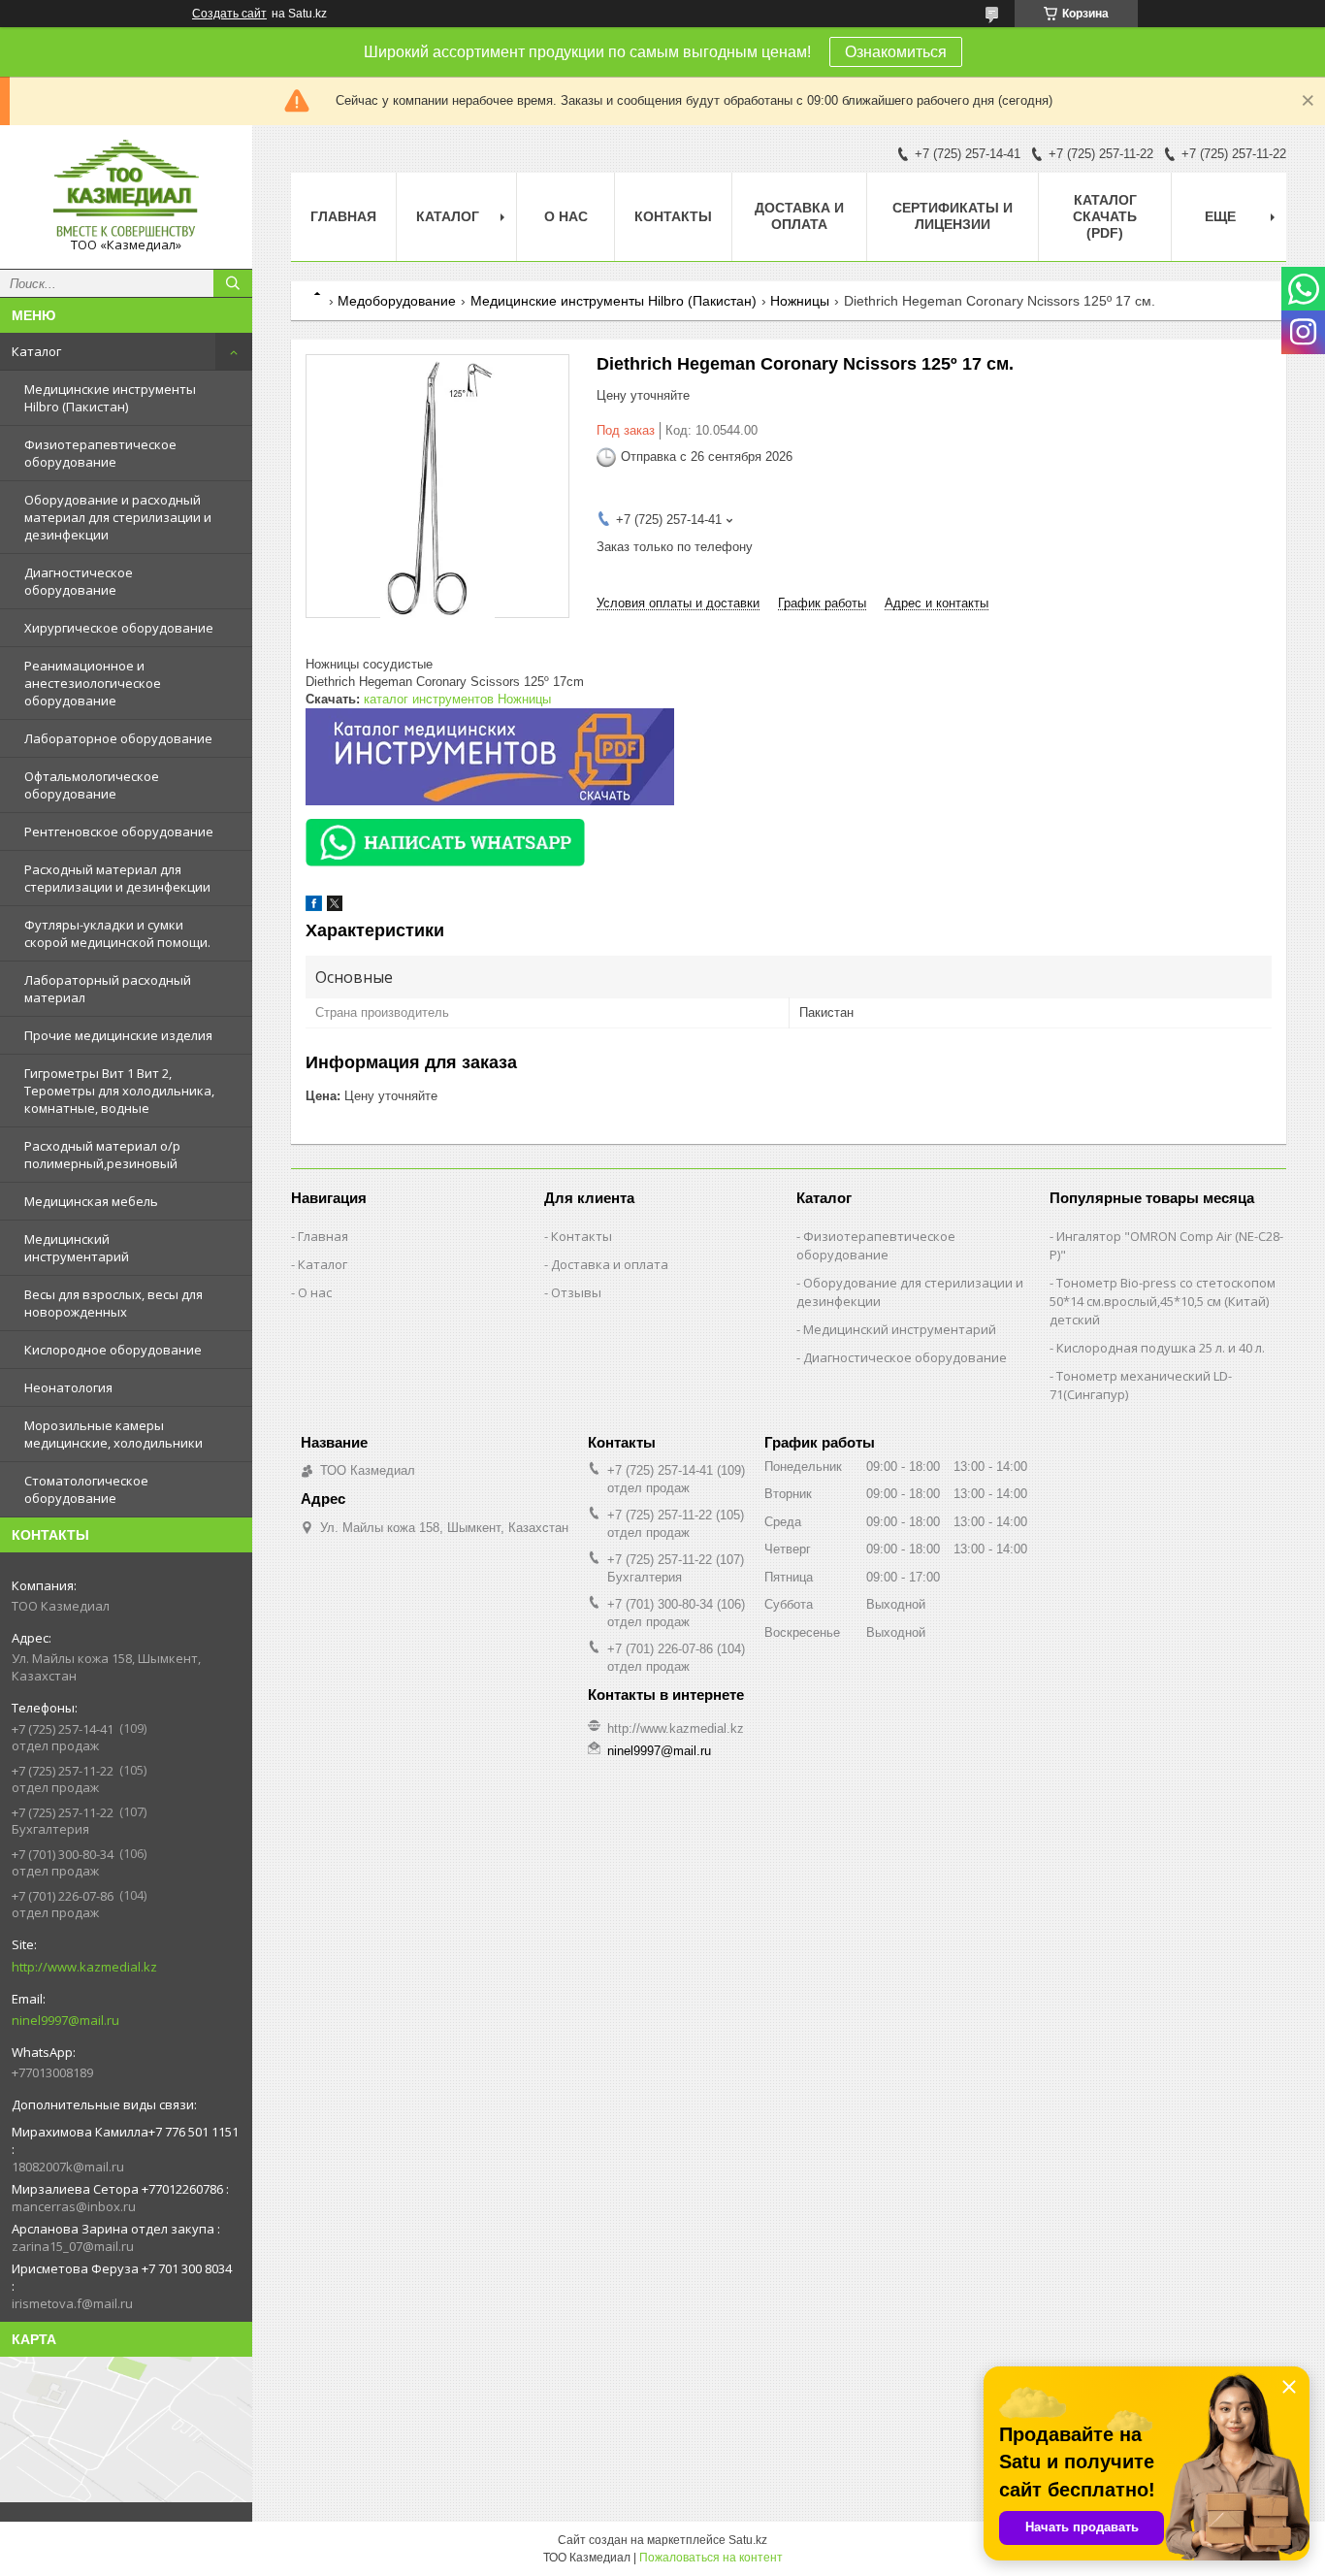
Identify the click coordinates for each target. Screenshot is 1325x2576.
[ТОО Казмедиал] (126, 188)
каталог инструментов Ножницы (457, 699)
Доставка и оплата (799, 216)
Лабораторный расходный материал (108, 989)
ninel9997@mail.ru (65, 2020)
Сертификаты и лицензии (953, 216)
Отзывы (576, 1292)
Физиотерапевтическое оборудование (100, 453)
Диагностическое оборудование (79, 581)
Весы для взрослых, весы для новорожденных (113, 1303)
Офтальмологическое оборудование (92, 785)
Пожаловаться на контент (711, 2558)
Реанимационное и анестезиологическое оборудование (93, 683)
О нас (566, 216)
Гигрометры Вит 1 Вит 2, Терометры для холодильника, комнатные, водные (119, 1091)
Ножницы (800, 301)
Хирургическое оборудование (119, 628)
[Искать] (233, 283)
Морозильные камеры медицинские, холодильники (113, 1434)
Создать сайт (229, 14)
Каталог (36, 351)
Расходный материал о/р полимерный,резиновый (102, 1155)
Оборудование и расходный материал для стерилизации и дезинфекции (118, 517)
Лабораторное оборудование (118, 738)
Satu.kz (748, 2540)
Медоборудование (397, 301)
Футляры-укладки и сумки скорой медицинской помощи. (117, 933)
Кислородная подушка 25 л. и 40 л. (1161, 1348)
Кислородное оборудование (113, 1350)
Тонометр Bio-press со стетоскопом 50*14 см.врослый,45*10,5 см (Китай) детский (1163, 1301)
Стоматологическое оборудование (86, 1489)
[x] (335, 907)
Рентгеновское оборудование (119, 831)
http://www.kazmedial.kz (84, 1967)
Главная (343, 216)
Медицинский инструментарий (77, 1248)
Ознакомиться (896, 52)
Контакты (673, 216)
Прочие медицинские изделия (118, 1035)
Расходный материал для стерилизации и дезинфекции (117, 878)
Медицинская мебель (91, 1201)
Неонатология (68, 1387)
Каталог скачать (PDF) (1105, 216)
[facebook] (314, 907)
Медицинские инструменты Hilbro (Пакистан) (110, 398)
